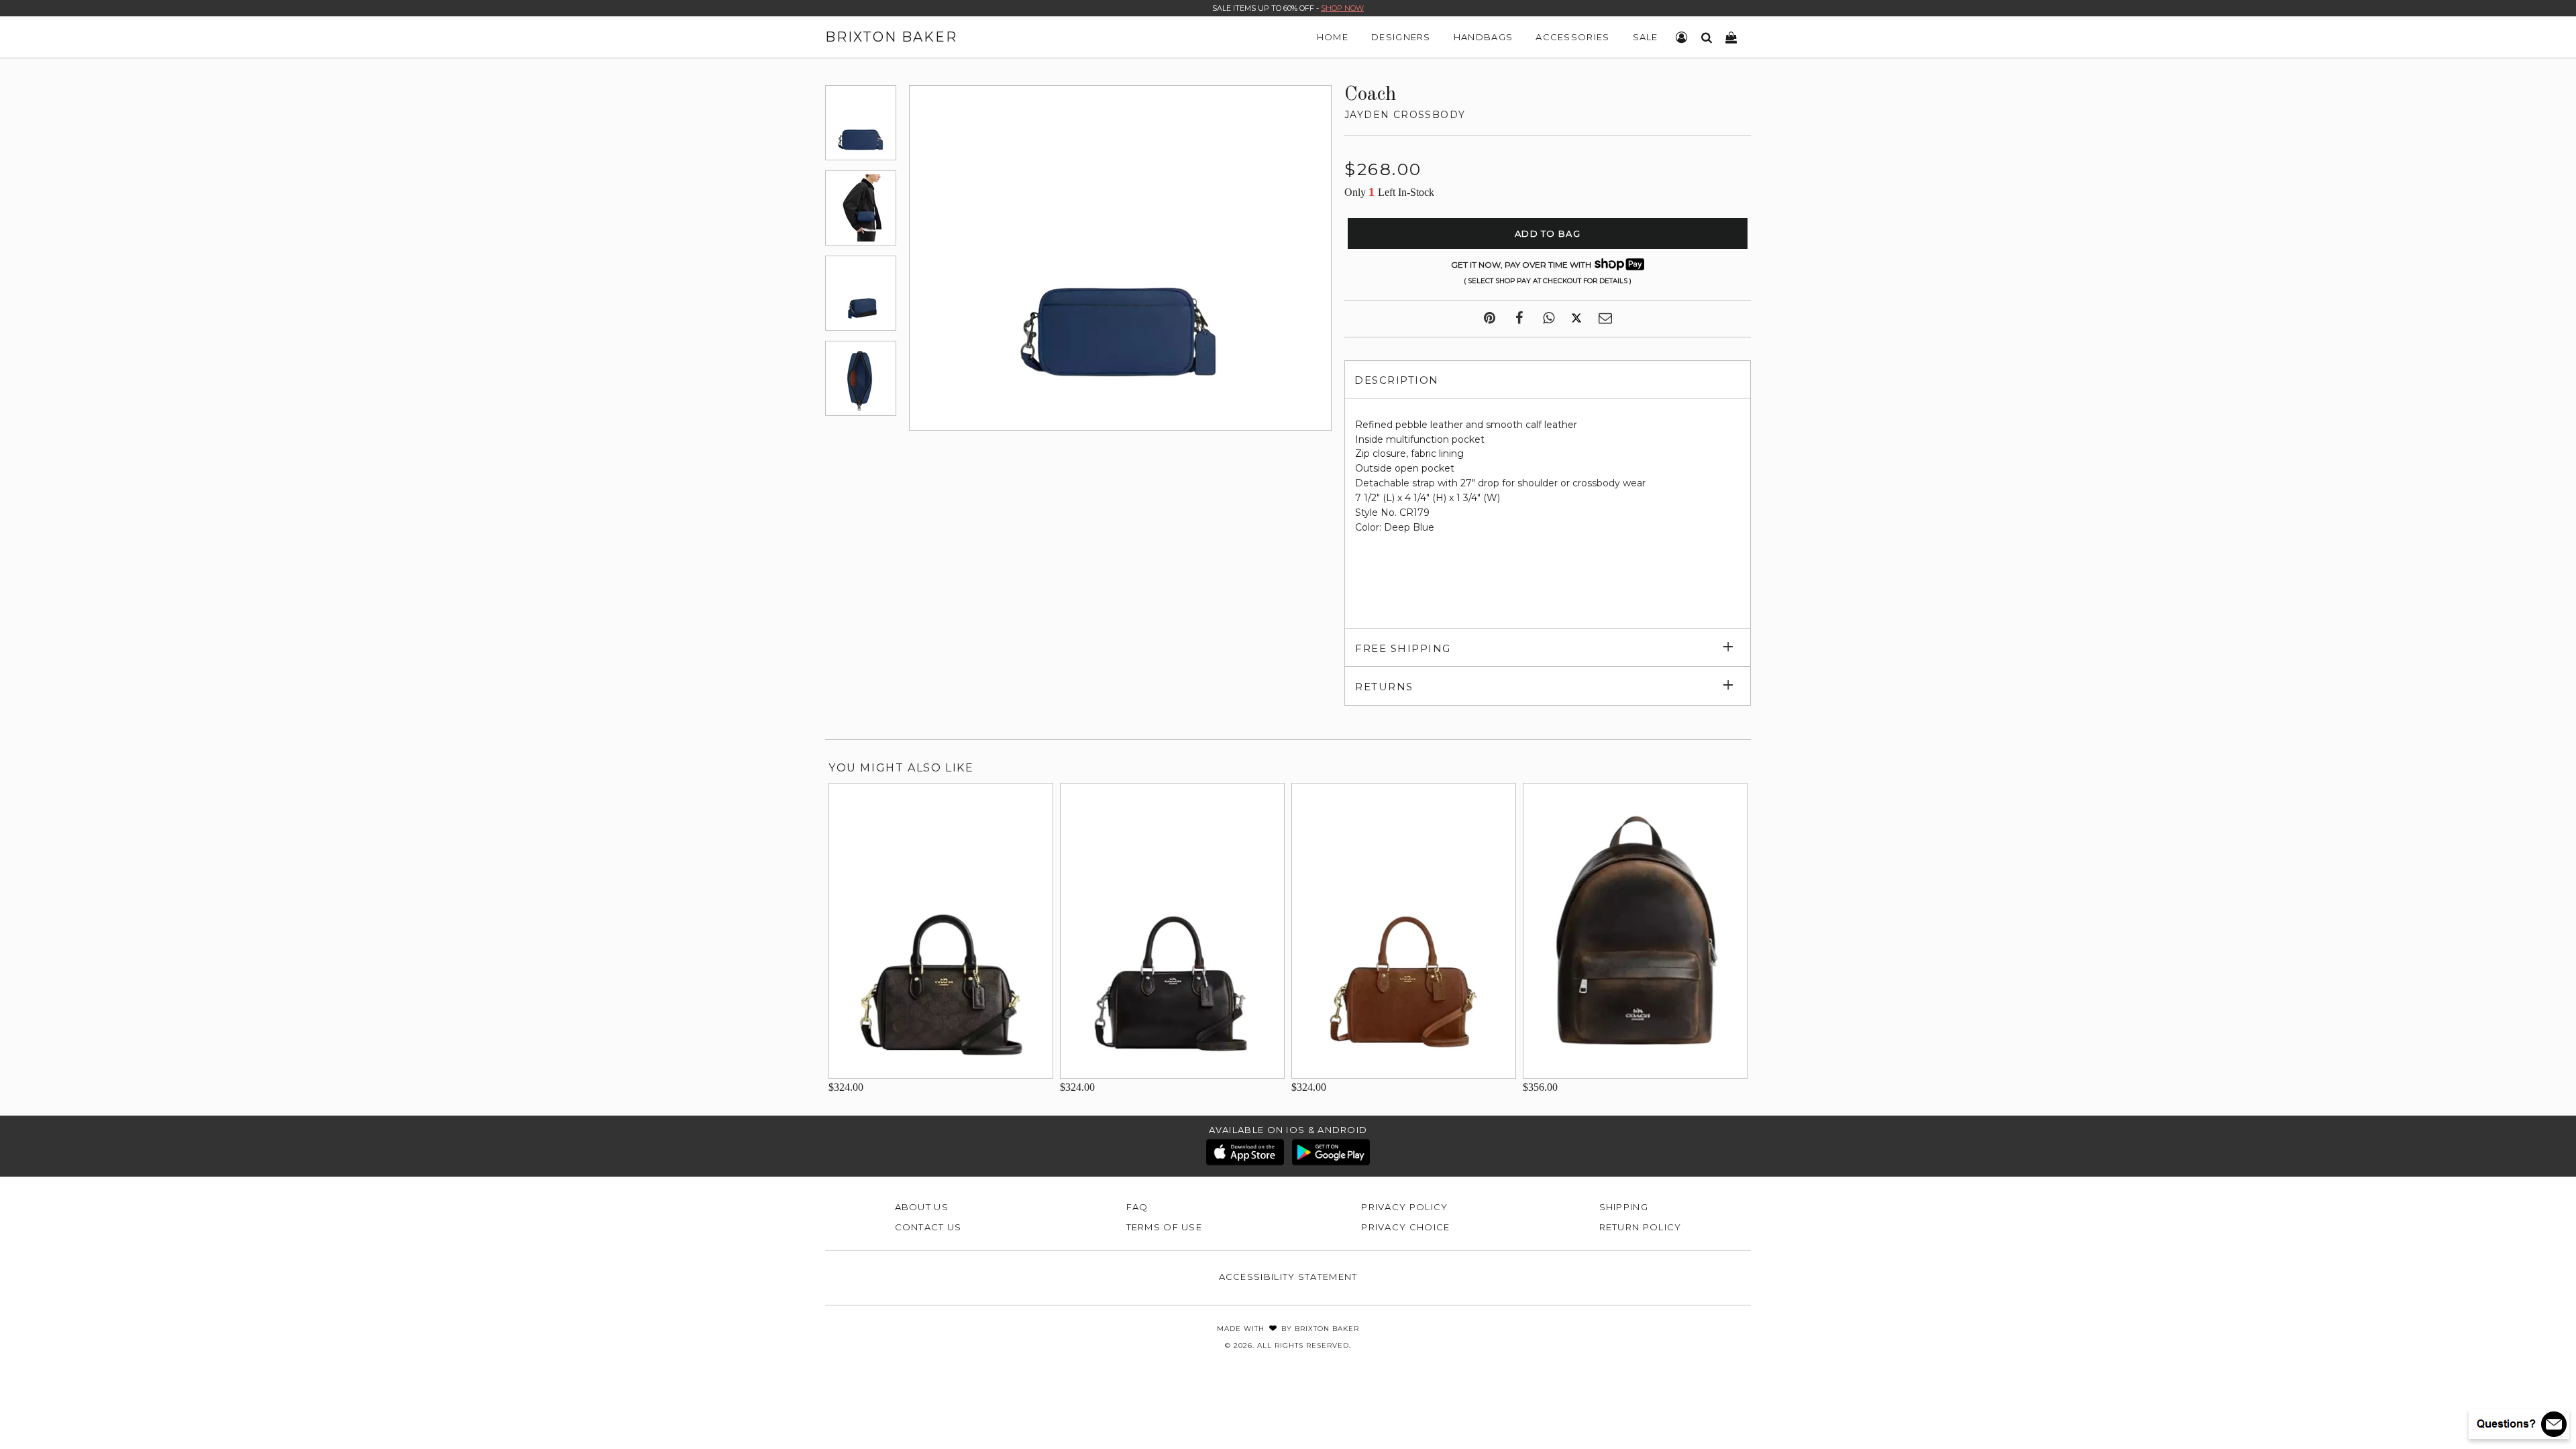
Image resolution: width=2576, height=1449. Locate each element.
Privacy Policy (1404, 1207)
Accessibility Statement (1288, 1277)
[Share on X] (1576, 319)
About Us (922, 1207)
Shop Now (1342, 8)
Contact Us (928, 1227)
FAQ (1137, 1207)
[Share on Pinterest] (1490, 319)
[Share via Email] (1605, 319)
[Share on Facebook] (1519, 319)
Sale (1646, 37)
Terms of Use (1165, 1227)
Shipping (1624, 1207)
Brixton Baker (891, 37)
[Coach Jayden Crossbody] (861, 123)
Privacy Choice (1405, 1227)
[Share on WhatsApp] (1549, 319)
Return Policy (1641, 1227)
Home (1333, 37)
